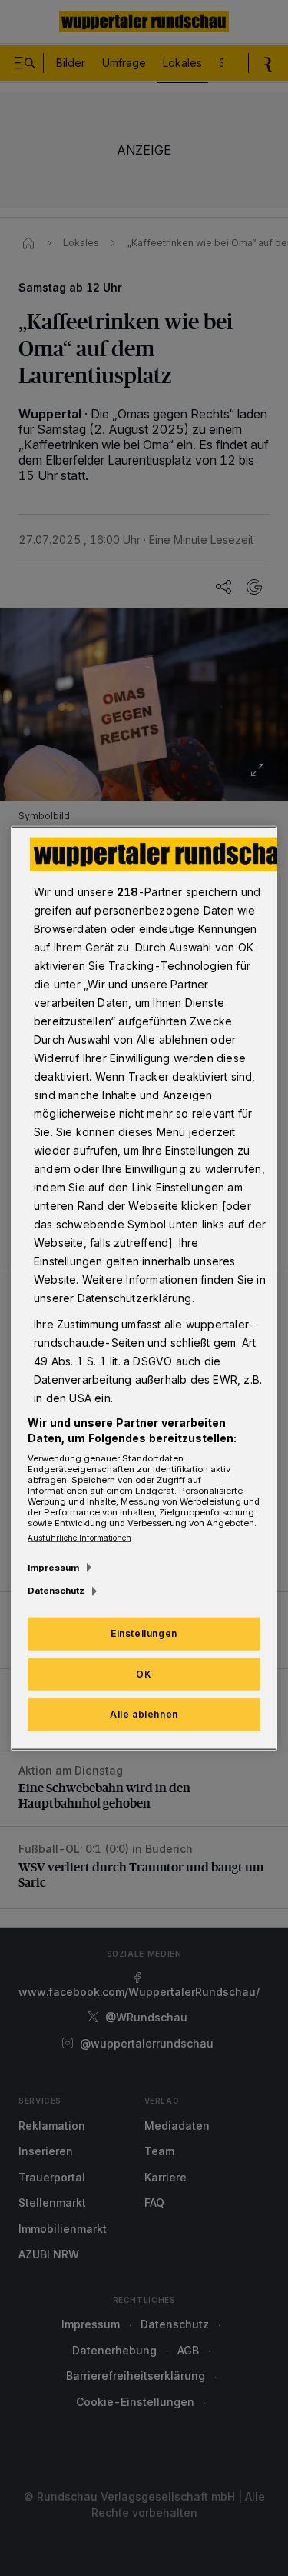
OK (144, 1673)
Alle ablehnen (144, 1714)
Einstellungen (144, 1633)
